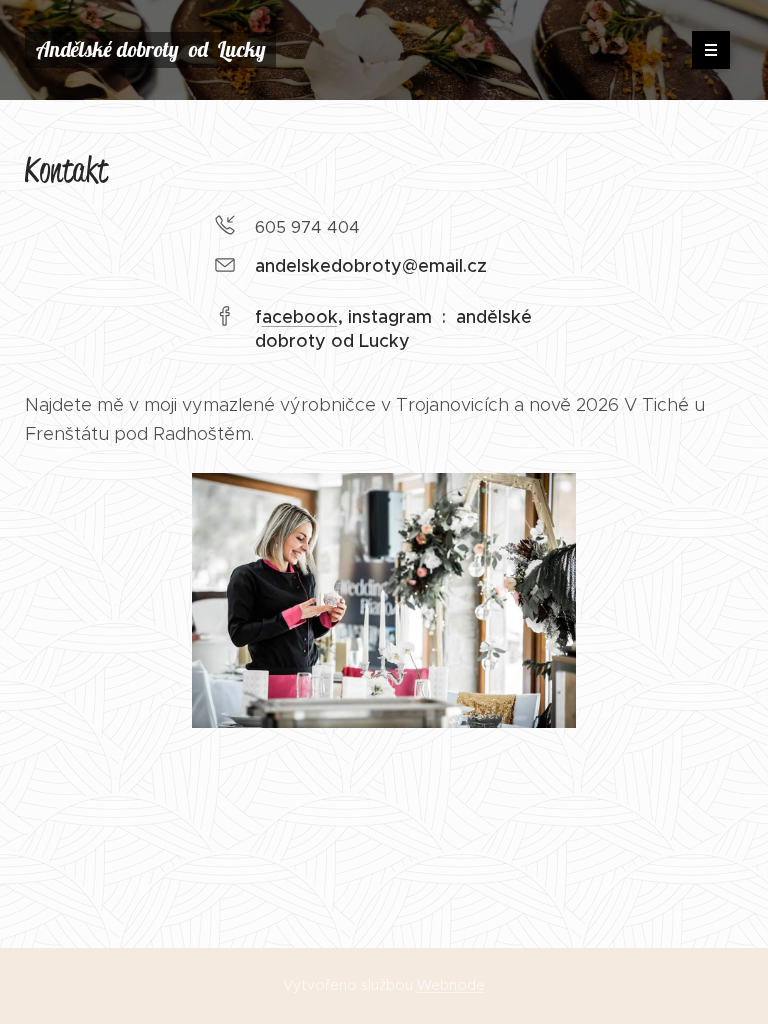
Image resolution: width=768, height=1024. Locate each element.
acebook (300, 317)
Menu (711, 50)
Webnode (451, 985)
